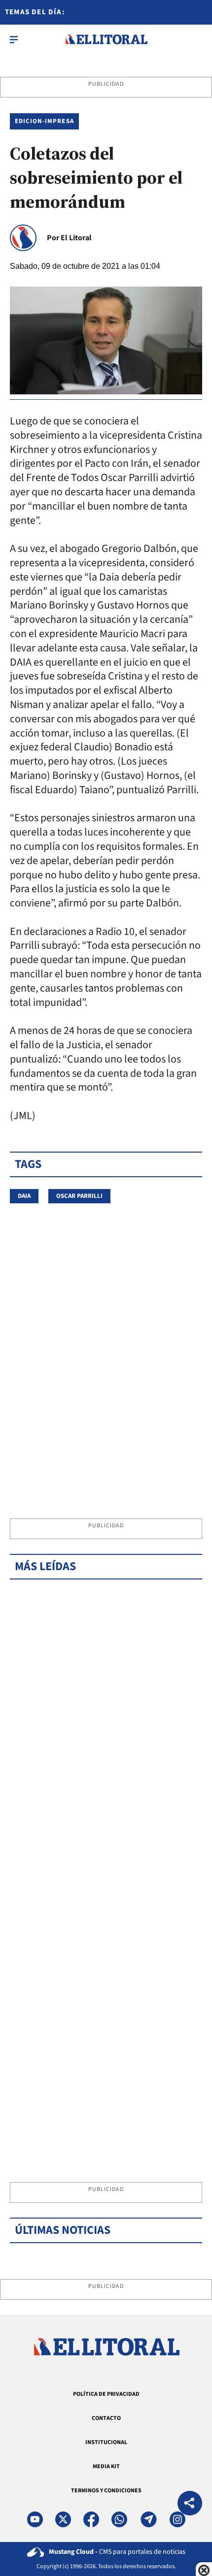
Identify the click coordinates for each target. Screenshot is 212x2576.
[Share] (190, 2504)
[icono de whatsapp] (119, 2519)
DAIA (24, 1196)
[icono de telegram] (148, 2519)
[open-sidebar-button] (14, 39)
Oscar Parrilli (79, 1196)
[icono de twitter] (63, 2519)
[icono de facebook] (91, 2519)
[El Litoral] (106, 39)
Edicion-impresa (44, 121)
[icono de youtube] (35, 2519)
